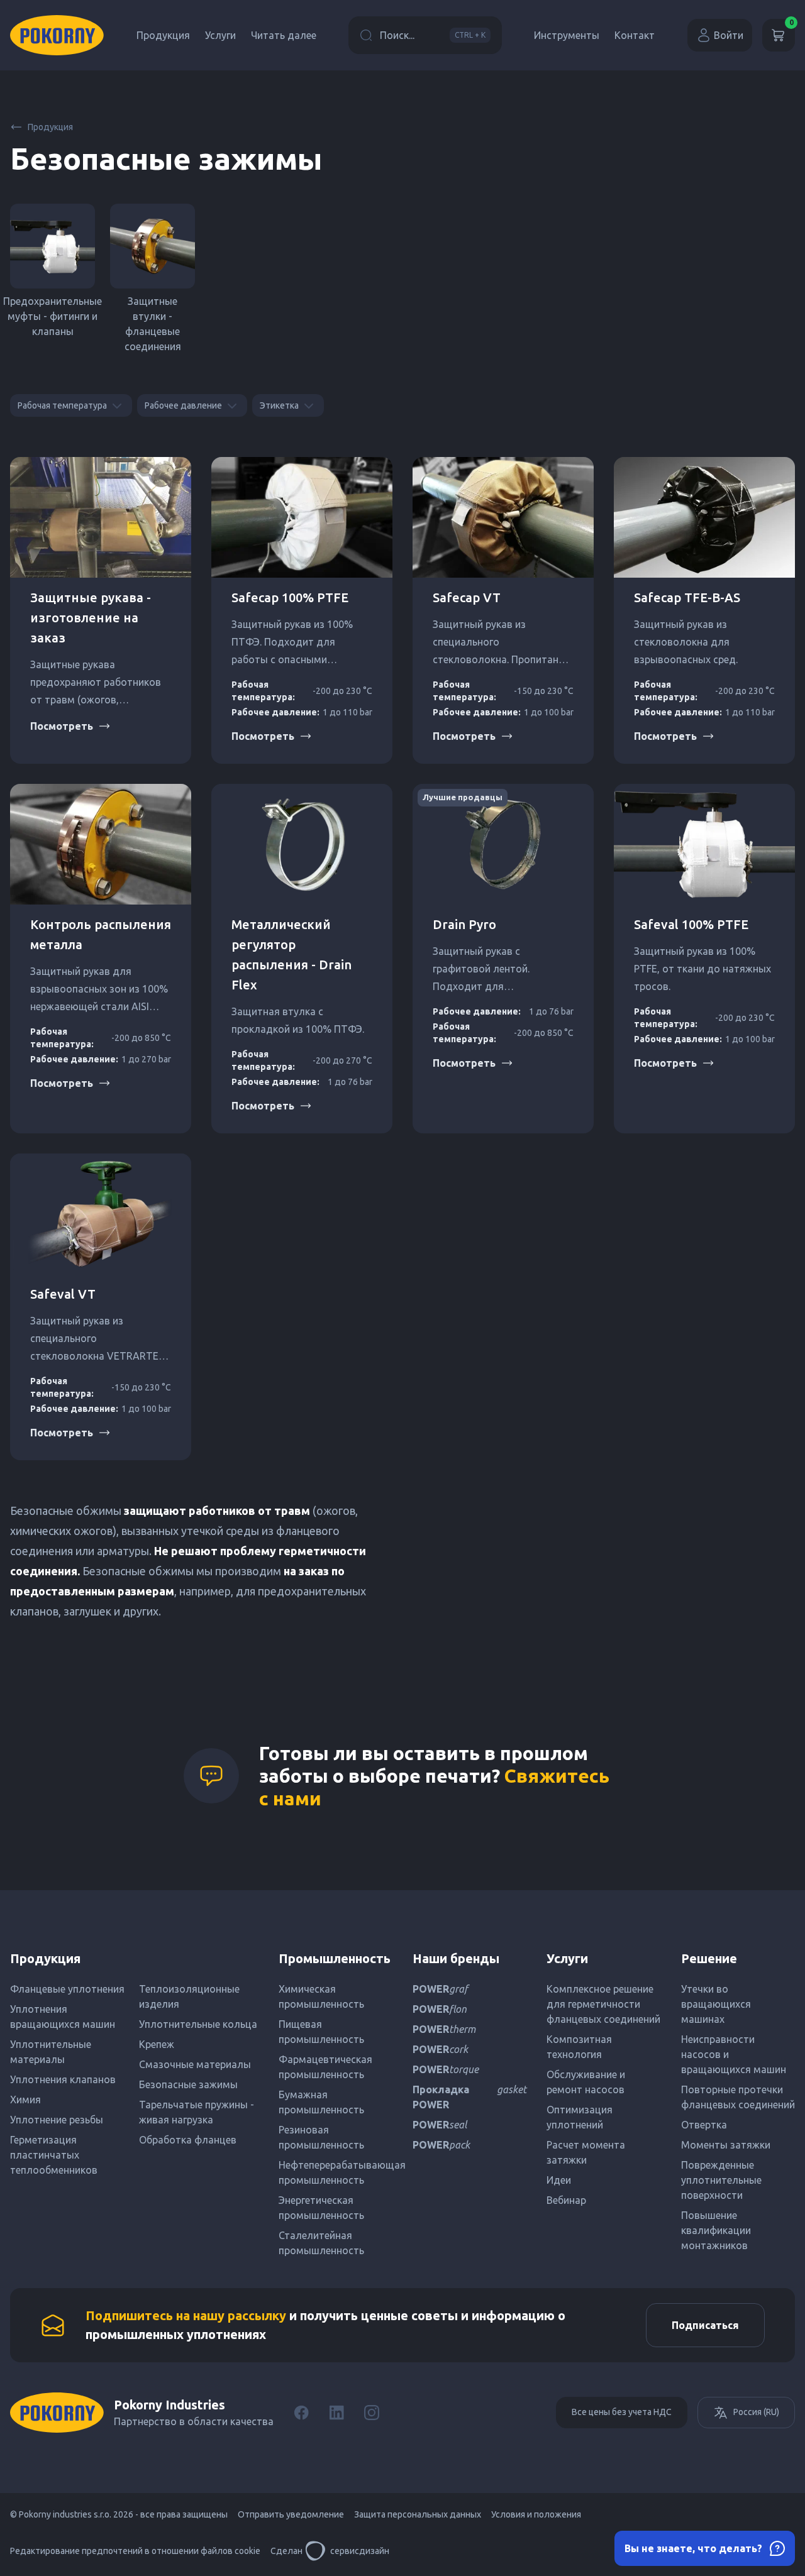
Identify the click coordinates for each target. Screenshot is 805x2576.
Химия (25, 2100)
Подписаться (705, 2325)
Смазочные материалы (195, 2064)
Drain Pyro (464, 924)
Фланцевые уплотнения (67, 1989)
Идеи (559, 2180)
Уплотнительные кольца (198, 2024)
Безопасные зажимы (188, 2084)
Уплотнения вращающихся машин (63, 2017)
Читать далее (284, 35)
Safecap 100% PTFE (290, 597)
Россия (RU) (756, 2412)
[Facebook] (301, 2413)
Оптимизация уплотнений (580, 2117)
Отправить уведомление (291, 2514)
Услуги (220, 35)
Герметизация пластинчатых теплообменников (54, 2155)
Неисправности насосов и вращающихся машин (734, 2054)
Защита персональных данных (418, 2514)
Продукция (163, 35)
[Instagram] (372, 2413)
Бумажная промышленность (321, 2102)
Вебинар (566, 2200)
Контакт (635, 35)
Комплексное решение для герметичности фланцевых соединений (603, 2004)
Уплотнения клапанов (63, 2079)
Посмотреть (62, 726)
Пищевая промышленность (321, 2032)
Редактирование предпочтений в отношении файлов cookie (135, 2551)
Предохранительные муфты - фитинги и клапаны (53, 316)
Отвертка (704, 2125)
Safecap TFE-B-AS (687, 597)
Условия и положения (536, 2514)
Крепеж (157, 2044)
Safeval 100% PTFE (691, 924)
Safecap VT (467, 597)
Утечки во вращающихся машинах (716, 2004)
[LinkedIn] (336, 2413)
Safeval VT (63, 1294)
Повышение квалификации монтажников (716, 2230)
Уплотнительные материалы (51, 2052)
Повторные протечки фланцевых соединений (738, 2097)
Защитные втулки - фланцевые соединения (153, 324)
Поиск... (433, 35)
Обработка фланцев (188, 2140)
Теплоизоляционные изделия (189, 1996)
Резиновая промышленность (321, 2137)
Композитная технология (579, 2047)
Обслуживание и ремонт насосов (586, 2082)
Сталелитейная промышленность (321, 2243)
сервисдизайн (360, 2551)
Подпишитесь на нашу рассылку (186, 2315)
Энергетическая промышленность (321, 2208)
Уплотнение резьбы (57, 2120)
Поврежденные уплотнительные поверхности (721, 2180)
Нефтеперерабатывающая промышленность (336, 2172)
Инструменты (567, 35)
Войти (729, 35)
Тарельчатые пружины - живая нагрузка (197, 2112)
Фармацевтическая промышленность (325, 2067)
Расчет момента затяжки (586, 2152)
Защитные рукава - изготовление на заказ (91, 618)
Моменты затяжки (726, 2145)
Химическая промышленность (321, 1996)
